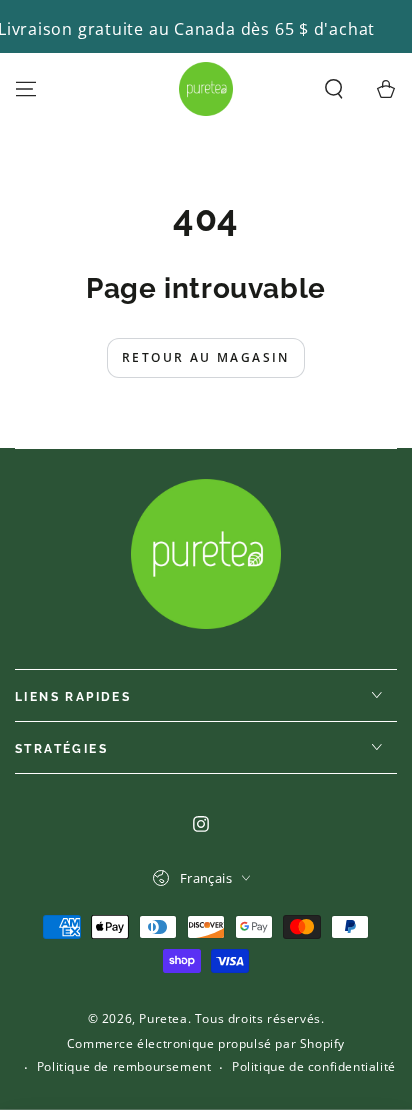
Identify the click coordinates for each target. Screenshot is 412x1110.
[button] (334, 89)
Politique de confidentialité (314, 1067)
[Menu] (26, 89)
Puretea (163, 1018)
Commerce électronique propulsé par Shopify (206, 1044)
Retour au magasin (206, 357)
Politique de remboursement (124, 1067)
